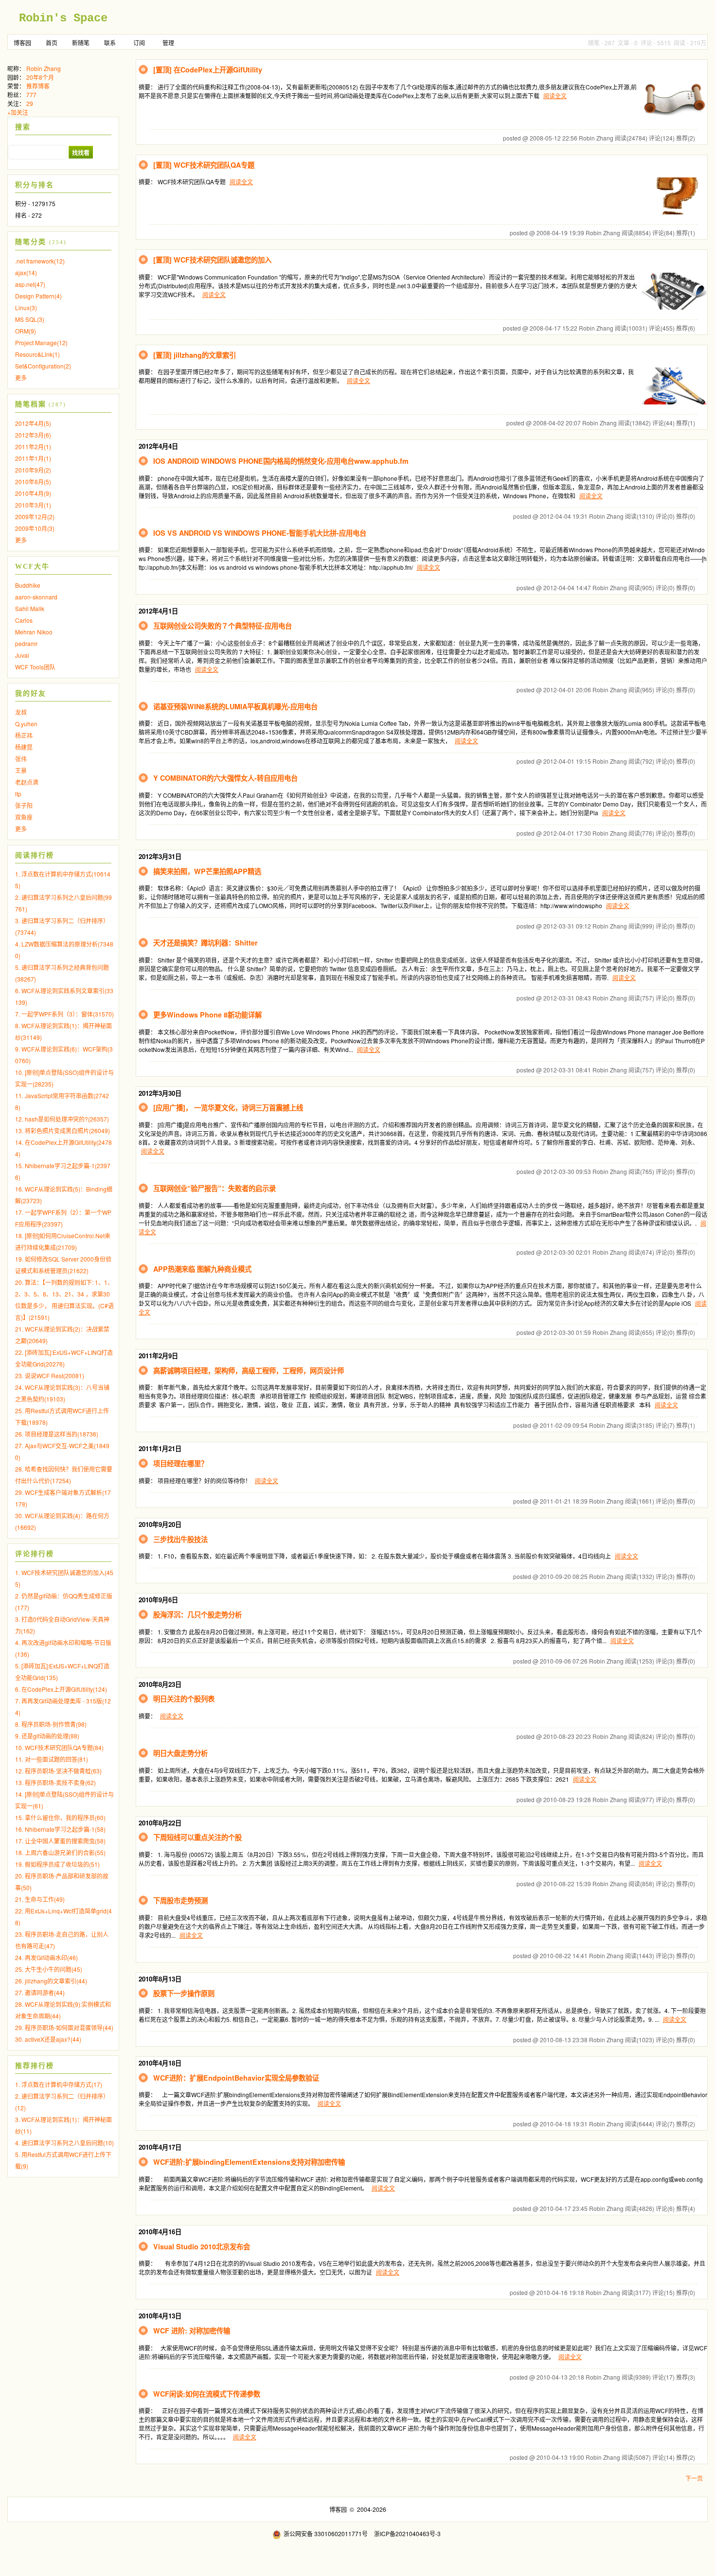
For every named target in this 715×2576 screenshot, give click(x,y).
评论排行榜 (35, 1554)
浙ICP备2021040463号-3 (407, 2533)
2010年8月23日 (160, 1684)
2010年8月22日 (160, 1823)
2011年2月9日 (158, 1356)
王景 (21, 770)
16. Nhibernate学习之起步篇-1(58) (60, 1829)
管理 (168, 43)
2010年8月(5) (33, 482)
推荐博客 (38, 86)
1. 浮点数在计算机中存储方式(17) (59, 2084)
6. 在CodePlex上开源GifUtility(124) (61, 1689)
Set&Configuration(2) (43, 366)
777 (31, 95)
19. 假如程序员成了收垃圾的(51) (57, 1864)
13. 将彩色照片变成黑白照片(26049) (63, 1130)
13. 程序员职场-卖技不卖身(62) (55, 1782)
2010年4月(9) (33, 493)
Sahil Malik (30, 608)
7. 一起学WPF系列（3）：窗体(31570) (64, 1014)
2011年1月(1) (33, 458)
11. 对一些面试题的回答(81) (52, 1759)
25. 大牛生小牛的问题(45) (49, 1969)
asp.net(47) (30, 284)
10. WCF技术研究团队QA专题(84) (59, 1747)
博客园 (22, 43)
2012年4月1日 (158, 611)
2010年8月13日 (160, 1979)
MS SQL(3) (30, 319)
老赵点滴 (27, 782)
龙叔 (21, 712)
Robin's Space (63, 18)
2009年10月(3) (35, 528)
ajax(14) (26, 272)
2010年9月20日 (160, 1524)
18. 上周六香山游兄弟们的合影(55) (60, 1852)
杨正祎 (24, 735)
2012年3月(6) (33, 435)
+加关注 (18, 112)
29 (30, 103)
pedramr (26, 643)
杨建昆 (24, 747)
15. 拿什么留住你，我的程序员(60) (60, 1817)
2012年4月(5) (33, 423)
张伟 (21, 759)
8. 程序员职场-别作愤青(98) (51, 1724)
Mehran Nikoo (34, 632)
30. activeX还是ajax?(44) (48, 2039)
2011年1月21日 (160, 1448)
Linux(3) (26, 307)
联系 (110, 43)
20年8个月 (40, 77)
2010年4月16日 (160, 2232)
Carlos (24, 620)
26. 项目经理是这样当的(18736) (57, 1434)
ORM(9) (26, 331)
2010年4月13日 (160, 2316)
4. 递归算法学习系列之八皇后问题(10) (64, 2143)
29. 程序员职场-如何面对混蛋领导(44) (64, 2027)
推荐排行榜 (35, 2066)
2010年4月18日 (160, 2063)
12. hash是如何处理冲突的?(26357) (62, 1119)
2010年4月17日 (160, 2147)
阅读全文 (555, 96)
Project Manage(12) (41, 342)
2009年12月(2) (35, 517)
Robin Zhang (44, 68)
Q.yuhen (26, 724)
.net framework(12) (40, 261)
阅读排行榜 (35, 855)
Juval (22, 655)
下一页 (694, 2478)
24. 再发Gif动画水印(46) (46, 1957)
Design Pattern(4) (38, 296)
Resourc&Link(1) (37, 354)
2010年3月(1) (33, 505)
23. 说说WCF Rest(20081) (50, 1376)
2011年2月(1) (33, 447)
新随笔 (81, 43)
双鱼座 (24, 817)
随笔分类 (31, 242)
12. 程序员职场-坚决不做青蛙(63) (58, 1771)
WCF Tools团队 (35, 667)
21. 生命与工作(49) (40, 1899)
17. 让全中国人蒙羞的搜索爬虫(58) (60, 1841)
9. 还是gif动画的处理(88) (47, 1736)
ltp (18, 794)
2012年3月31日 (160, 856)
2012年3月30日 (160, 1093)
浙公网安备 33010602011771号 (326, 2533)
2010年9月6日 (158, 1600)
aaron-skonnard (36, 597)
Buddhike (28, 585)
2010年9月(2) (33, 470)
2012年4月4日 (158, 446)
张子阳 (24, 805)
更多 (21, 377)
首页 (52, 43)
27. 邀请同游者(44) (40, 1992)
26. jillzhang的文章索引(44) (51, 1981)
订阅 (139, 43)
